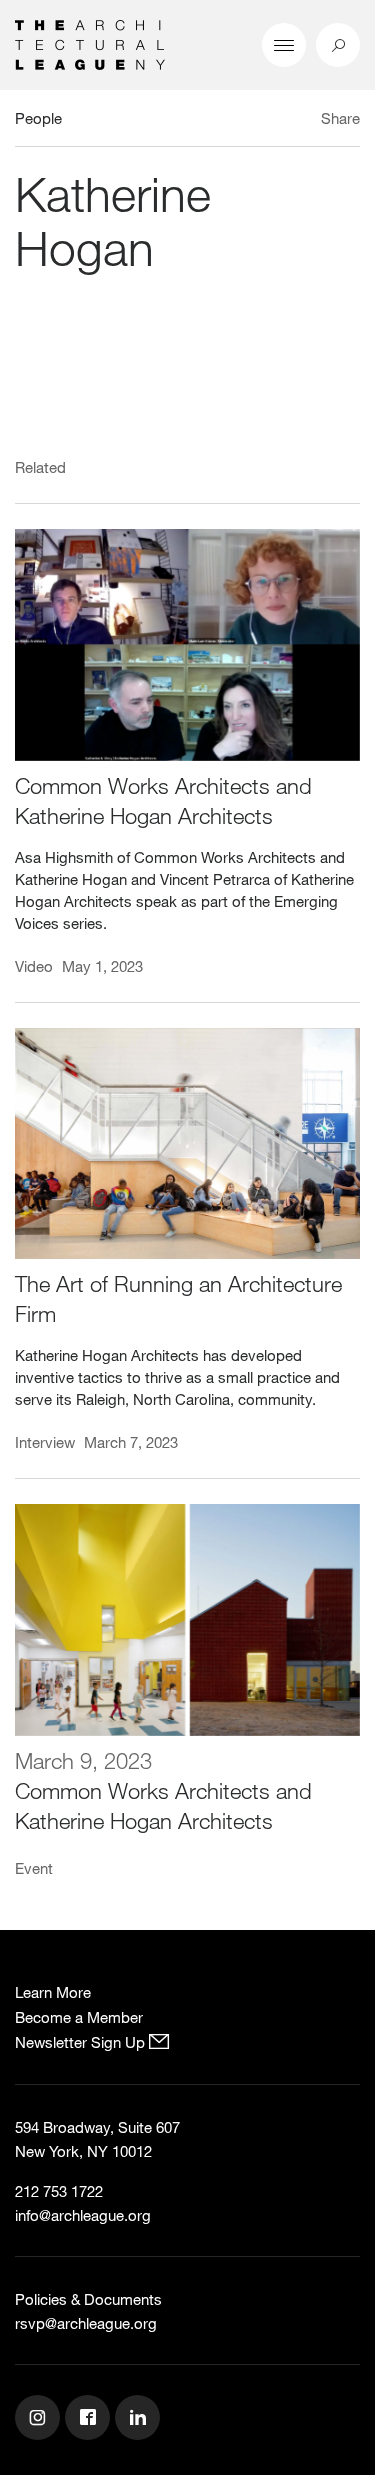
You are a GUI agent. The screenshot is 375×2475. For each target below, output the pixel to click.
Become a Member (79, 2017)
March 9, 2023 (83, 1760)
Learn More (53, 1992)
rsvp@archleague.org (86, 2323)
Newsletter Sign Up (82, 2042)
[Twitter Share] (281, 121)
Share (340, 118)
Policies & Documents (88, 2299)
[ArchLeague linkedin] (140, 2420)
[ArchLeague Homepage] (90, 43)
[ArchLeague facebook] (90, 2420)
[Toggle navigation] (284, 45)
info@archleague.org (83, 2215)
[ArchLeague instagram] (40, 2420)
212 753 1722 (59, 2191)
